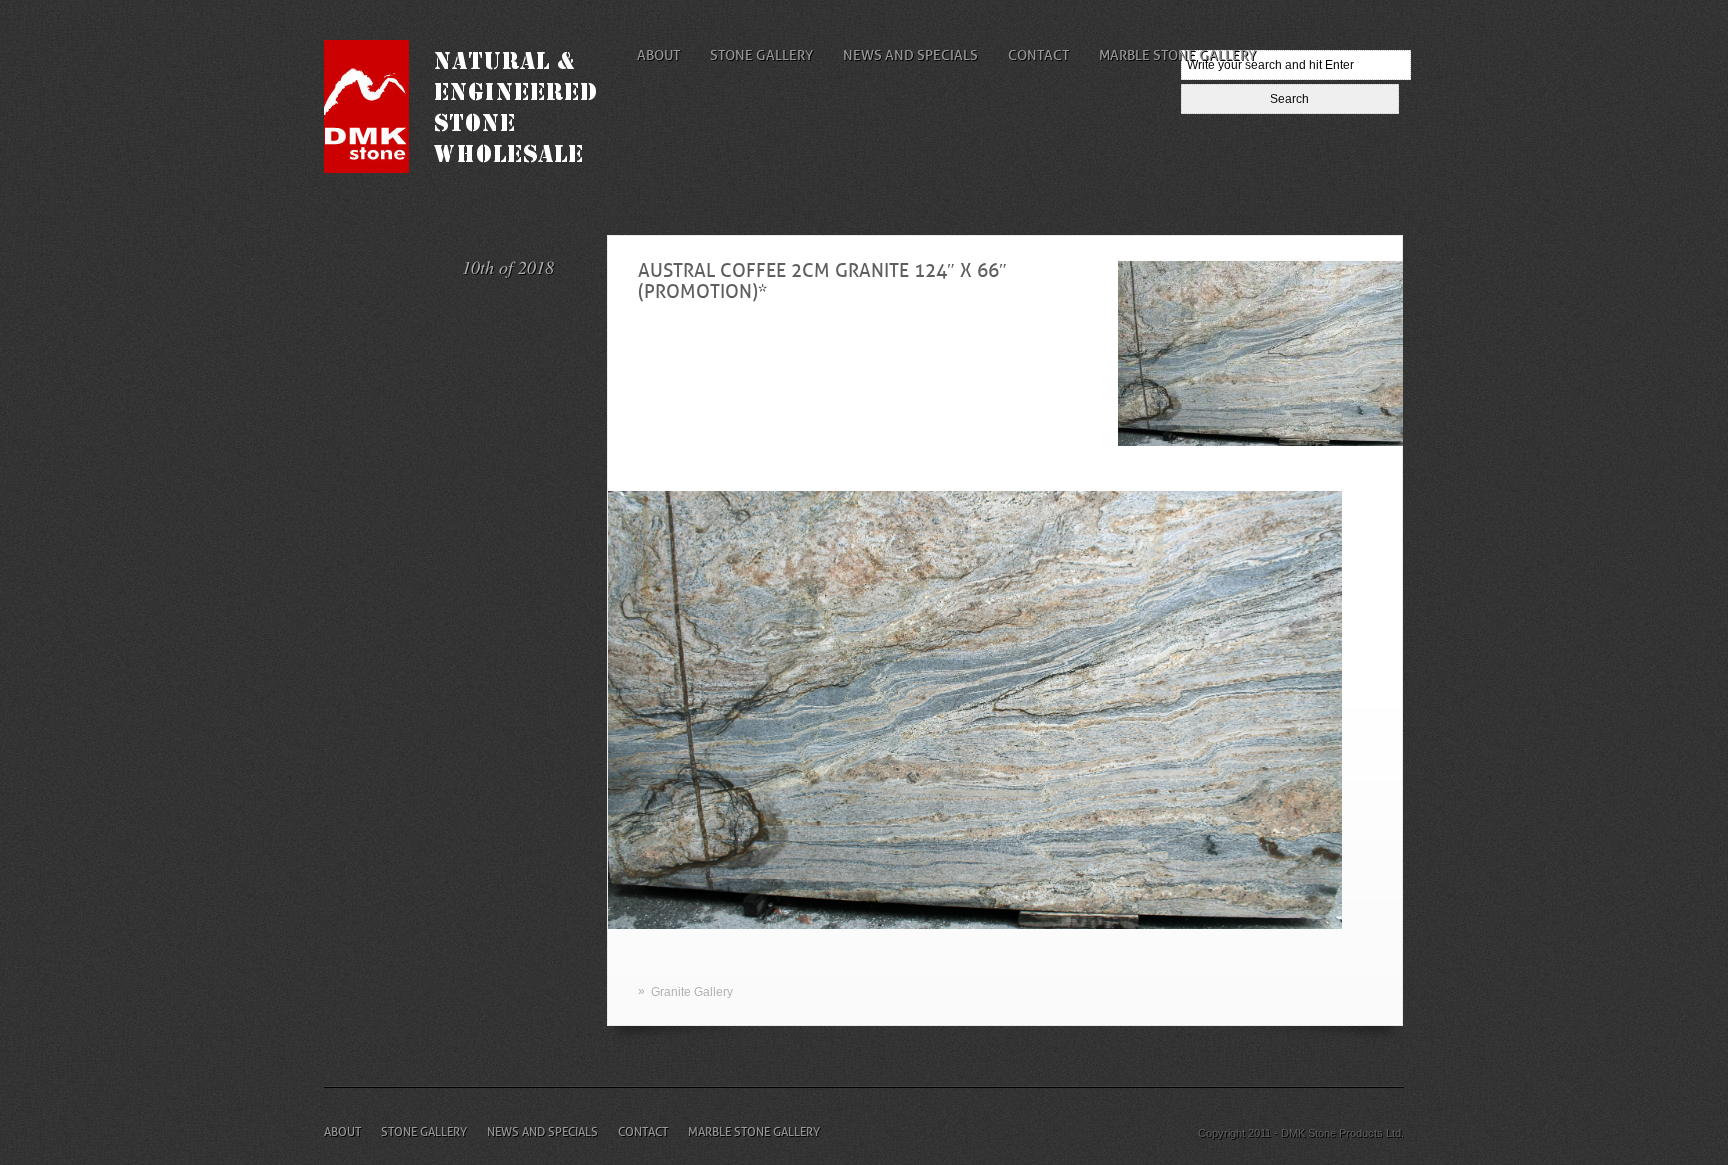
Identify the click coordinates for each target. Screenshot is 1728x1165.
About (658, 55)
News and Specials (910, 55)
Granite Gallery (692, 992)
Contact (1038, 55)
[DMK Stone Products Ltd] (476, 168)
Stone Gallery (761, 55)
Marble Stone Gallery (1177, 55)
